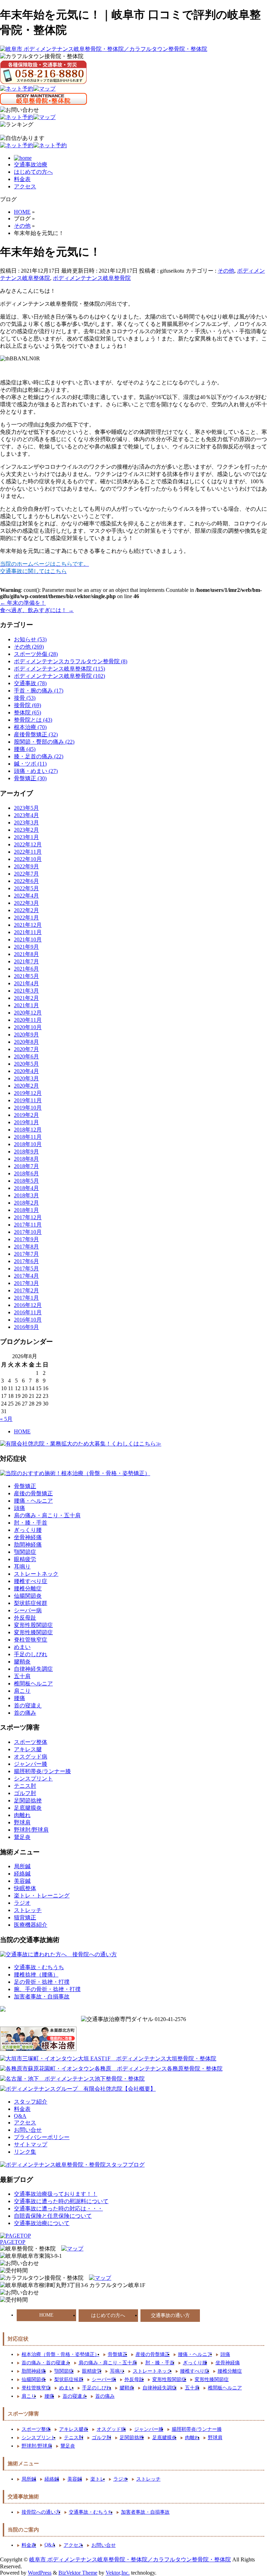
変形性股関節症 (33, 1625)
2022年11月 (28, 852)
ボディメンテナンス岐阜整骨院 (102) (59, 676)
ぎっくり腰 (28, 1530)
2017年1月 (26, 1298)
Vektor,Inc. (118, 2573)
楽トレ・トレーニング (42, 1896)
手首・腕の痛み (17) (39, 691)
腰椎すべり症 (31, 1581)
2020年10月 (28, 1027)
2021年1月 (26, 1005)
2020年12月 (28, 1013)
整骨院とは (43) (33, 720)
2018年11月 (28, 1137)
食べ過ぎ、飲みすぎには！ (37, 610)
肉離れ (22, 1815)
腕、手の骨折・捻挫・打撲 (47, 1989)
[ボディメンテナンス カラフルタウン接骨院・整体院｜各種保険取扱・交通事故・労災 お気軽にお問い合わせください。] (43, 72)
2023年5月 (26, 808)
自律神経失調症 (33, 1669)
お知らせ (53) (30, 639)
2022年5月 (26, 888)
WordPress (40, 2573)
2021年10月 (28, 939)
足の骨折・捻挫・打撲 (42, 1982)
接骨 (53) (25, 698)
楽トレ (98, 2479)
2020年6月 (26, 1056)
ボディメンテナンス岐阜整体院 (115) (59, 669)
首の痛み (25, 1713)
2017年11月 (28, 1225)
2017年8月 (26, 1247)
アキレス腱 (28, 1749)
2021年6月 (26, 969)
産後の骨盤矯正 (33, 1493)
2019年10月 (28, 1108)
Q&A (20, 2116)
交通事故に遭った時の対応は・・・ (58, 2209)
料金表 (22, 179)
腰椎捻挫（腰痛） (36, 1975)
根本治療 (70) (30, 727)
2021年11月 (28, 932)
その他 (226, 271)
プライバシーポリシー (42, 2137)
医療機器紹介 (31, 1925)
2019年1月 (26, 1122)
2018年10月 (28, 1144)
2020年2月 (26, 1086)
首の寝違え (28, 1705)
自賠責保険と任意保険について (53, 2216)
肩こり (22, 1691)
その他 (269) (29, 647)
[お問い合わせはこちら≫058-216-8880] (19, 2293)
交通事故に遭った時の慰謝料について (61, 2201)
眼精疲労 (25, 1559)
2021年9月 (26, 947)
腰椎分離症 (28, 1588)
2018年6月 (26, 1173)
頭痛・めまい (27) (36, 771)
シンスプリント (33, 1779)
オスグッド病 (31, 1757)
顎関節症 (25, 1552)
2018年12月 (28, 1130)
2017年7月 (26, 1254)
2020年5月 (26, 1064)
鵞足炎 (22, 1837)
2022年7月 (26, 874)
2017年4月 (26, 1276)
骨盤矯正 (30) (30, 778)
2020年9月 (26, 1035)
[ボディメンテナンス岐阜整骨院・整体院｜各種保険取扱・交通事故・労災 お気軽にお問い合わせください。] (19, 110)
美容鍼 (22, 1881)
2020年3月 (26, 1078)
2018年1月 (26, 1210)
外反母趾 (25, 1618)
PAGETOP (13, 2242)
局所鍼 (22, 1866)
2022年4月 (26, 896)
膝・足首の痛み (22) (39, 756)
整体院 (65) (27, 712)
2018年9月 (26, 1152)
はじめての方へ (33, 172)
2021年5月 (26, 976)
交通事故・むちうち (39, 1967)
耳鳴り (22, 1567)
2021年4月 (26, 983)
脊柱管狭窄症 (31, 1640)
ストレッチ (28, 1910)
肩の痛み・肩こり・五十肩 (47, 1515)
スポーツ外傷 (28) (36, 654)
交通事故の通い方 (170, 2315)
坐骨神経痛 (28, 1537)
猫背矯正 (25, 1917)
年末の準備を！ (23, 603)
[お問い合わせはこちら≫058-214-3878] (19, 2264)
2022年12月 (28, 844)
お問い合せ (28, 2130)
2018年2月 (26, 1203)
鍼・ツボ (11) (30, 764)
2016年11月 (28, 1312)
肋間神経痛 (28, 1545)
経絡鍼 (22, 1874)
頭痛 (19, 1508)
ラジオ (22, 1903)
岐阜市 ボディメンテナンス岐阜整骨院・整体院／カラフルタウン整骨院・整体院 (130, 2559)
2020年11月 (28, 1020)
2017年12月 (28, 1217)
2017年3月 (26, 1283)
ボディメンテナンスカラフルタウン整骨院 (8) (71, 661)
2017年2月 (26, 1290)
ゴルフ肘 (25, 1793)
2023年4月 (26, 815)
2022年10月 (28, 859)
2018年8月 (26, 1159)
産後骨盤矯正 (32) (36, 734)
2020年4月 (26, 1071)
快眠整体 (25, 1888)
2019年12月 (28, 1093)
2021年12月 (28, 925)
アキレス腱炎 (74, 2429)
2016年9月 (26, 1327)
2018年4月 (26, 1188)
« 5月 (6, 1419)
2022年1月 (26, 918)
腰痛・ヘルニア (33, 1501)
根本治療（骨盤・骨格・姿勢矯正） (60, 2354)
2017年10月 (28, 1232)
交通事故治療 (31, 165)
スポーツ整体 (31, 1742)
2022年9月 (26, 866)
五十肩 (22, 1676)
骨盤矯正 (25, 1486)
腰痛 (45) (25, 749)
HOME (22, 1431)
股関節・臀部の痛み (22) (44, 742)
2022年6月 (26, 881)
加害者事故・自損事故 (42, 1996)
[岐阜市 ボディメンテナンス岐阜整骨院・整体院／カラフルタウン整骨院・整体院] (104, 49)
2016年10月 (28, 1320)
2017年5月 (26, 1269)
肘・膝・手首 (31, 1523)
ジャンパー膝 (31, 1764)
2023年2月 (26, 830)
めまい (22, 1647)
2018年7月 (26, 1166)
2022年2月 (26, 910)
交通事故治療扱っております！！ (56, 2194)
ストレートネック (36, 1574)
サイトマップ (31, 2144)
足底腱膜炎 (28, 1808)
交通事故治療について (42, 2223)
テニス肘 (25, 1786)
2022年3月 (26, 903)
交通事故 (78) (30, 683)
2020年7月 (26, 1049)
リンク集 (25, 2152)
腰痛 (19, 1698)
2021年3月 (26, 991)
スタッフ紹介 (31, 2102)
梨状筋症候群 (31, 1603)
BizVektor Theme (78, 2573)
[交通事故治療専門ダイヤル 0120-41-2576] (133, 2019)
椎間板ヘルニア (33, 1684)
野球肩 (22, 1822)
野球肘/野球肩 (31, 1830)
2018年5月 (26, 1181)
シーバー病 (28, 1610)
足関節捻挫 (28, 1800)
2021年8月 (26, 954)
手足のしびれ (31, 1654)
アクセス (25, 186)
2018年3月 (26, 1195)
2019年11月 (28, 1100)
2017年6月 (26, 1261)
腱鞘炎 (22, 1662)
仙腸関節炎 (28, 1596)
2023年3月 (26, 823)
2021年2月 (26, 998)
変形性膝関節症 (33, 1632)
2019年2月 (26, 1115)
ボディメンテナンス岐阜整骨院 (92, 278)
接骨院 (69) (27, 705)
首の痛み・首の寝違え (46, 2363)
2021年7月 (26, 961)
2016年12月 (28, 1305)
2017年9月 (26, 1239)
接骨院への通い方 (41, 2512)
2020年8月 (26, 1042)
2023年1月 (26, 837)
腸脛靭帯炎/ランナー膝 (42, 1771)
